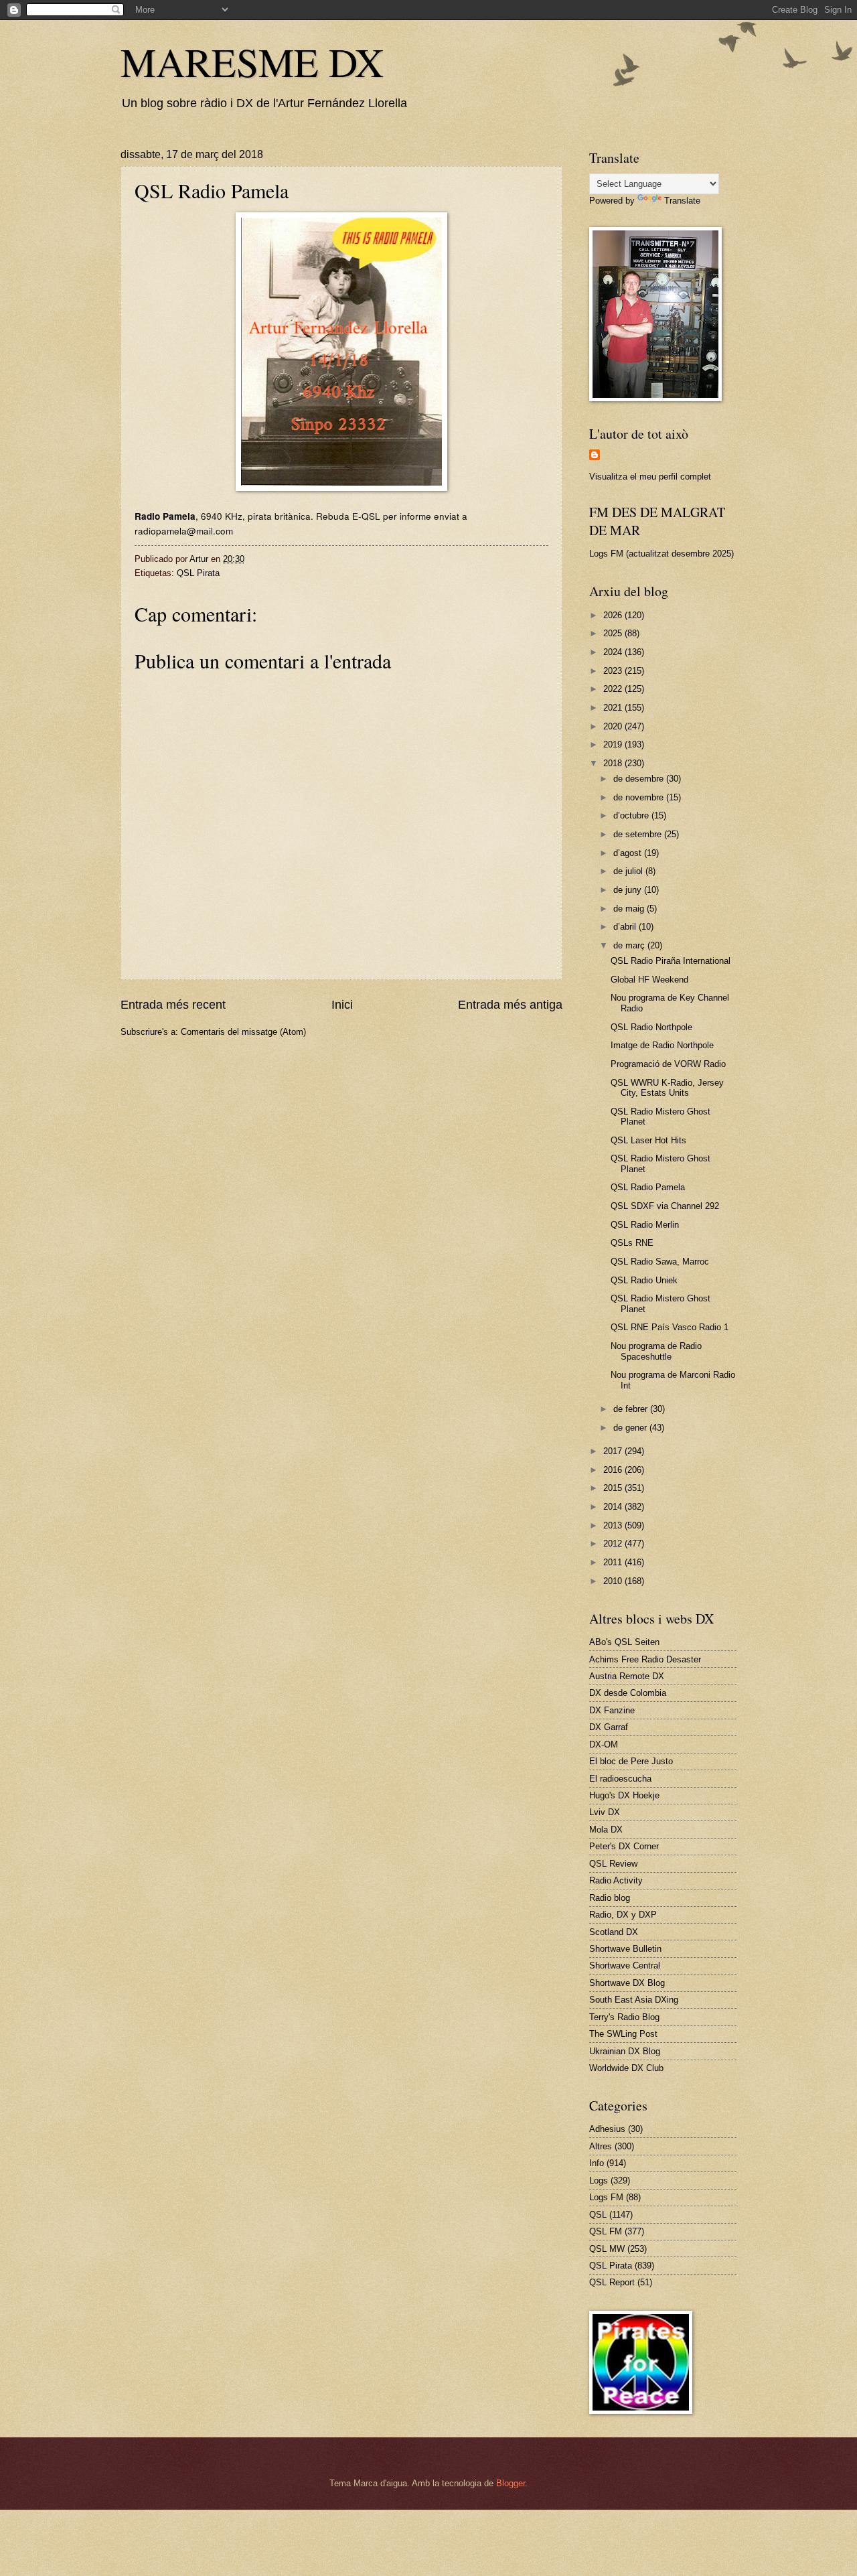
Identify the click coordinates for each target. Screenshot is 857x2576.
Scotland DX (614, 1932)
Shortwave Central (625, 1965)
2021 (614, 708)
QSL (598, 2215)
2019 (614, 744)
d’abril (626, 927)
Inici (342, 1005)
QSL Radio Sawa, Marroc (660, 1262)
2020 (614, 726)
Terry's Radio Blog (624, 2017)
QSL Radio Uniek (644, 1280)
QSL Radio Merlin (645, 1225)
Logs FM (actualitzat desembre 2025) (661, 554)
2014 (614, 1507)
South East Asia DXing (634, 2000)
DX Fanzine (612, 1710)
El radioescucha (620, 1779)
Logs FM (606, 2197)
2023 (614, 671)
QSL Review (613, 1864)
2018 (614, 763)
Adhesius (607, 2129)
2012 (614, 1544)
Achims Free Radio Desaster (645, 1659)
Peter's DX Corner (624, 1846)
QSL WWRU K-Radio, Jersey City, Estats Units (667, 1088)
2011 (614, 1562)
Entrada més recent (173, 1005)
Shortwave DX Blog (627, 1983)
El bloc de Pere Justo (631, 1761)
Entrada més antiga (510, 1005)
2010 (614, 1581)
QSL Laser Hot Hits (648, 1140)
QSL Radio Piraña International (671, 961)
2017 (614, 1451)
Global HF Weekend (649, 980)
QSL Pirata (198, 573)
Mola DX (606, 1830)
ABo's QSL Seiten (624, 1642)
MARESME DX (252, 62)
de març (630, 945)
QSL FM (606, 2231)
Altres (601, 2146)
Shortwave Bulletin (625, 1949)
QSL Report (612, 2282)
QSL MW (607, 2249)
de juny (629, 890)
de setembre (639, 834)
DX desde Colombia (628, 1693)
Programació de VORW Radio (668, 1064)
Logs (599, 2180)
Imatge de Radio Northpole (662, 1045)
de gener (631, 1428)
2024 (614, 652)
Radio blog (610, 1898)
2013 (614, 1525)
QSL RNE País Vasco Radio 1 (670, 1327)
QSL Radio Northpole (651, 1027)
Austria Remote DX (627, 1676)
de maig (630, 909)
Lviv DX (605, 1812)
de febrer (632, 1409)
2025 (614, 633)
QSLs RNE (632, 1243)
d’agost (629, 853)
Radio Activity (616, 1880)
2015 (614, 1488)
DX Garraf (609, 1727)
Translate (682, 201)
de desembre (640, 779)
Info (597, 2163)
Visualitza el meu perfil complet (650, 477)
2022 (614, 689)
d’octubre (632, 815)
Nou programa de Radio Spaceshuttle (656, 1351)
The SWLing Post (623, 2034)
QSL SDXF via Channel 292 (665, 1206)
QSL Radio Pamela (648, 1187)
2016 (614, 1470)
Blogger (511, 2483)
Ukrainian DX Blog (625, 2051)
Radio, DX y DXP (623, 1915)
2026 (614, 615)
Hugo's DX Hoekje (624, 1795)
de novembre (640, 797)
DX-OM (604, 1744)
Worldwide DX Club (626, 2068)
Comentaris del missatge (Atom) (243, 1032)
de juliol (629, 871)
